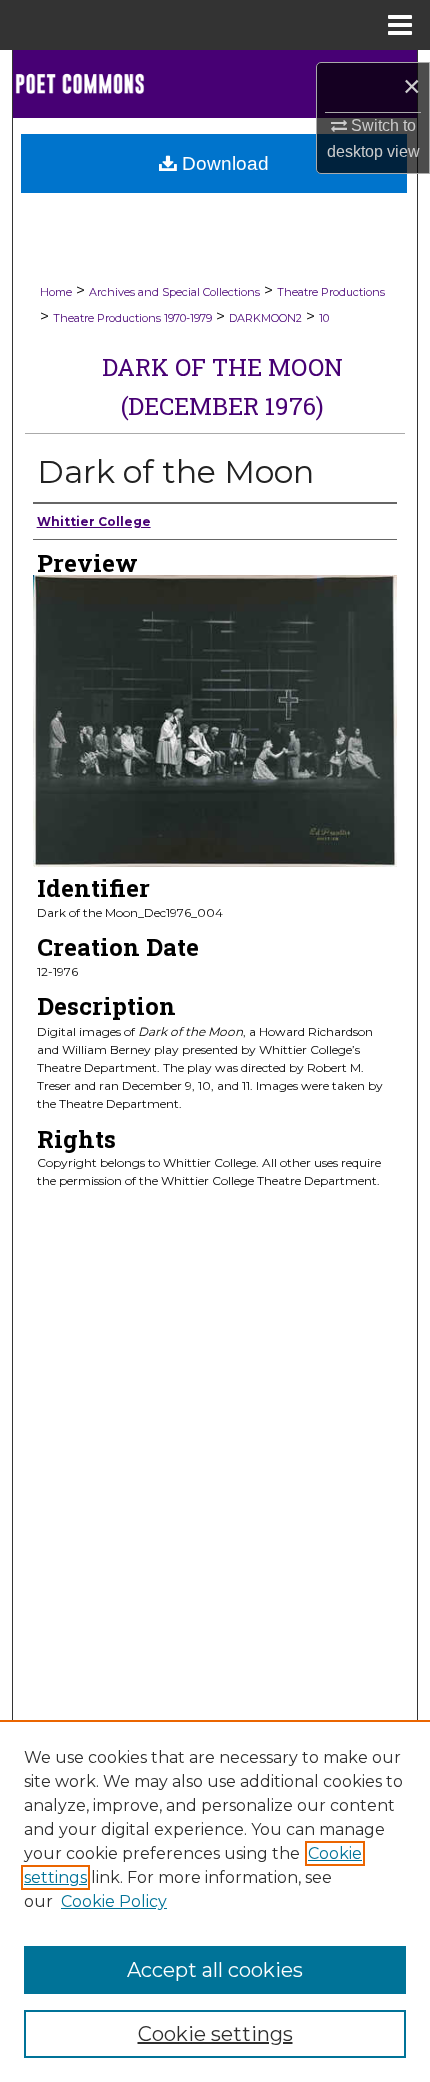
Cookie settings (215, 2034)
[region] (215, 1901)
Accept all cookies (215, 1970)
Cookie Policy (114, 1901)
